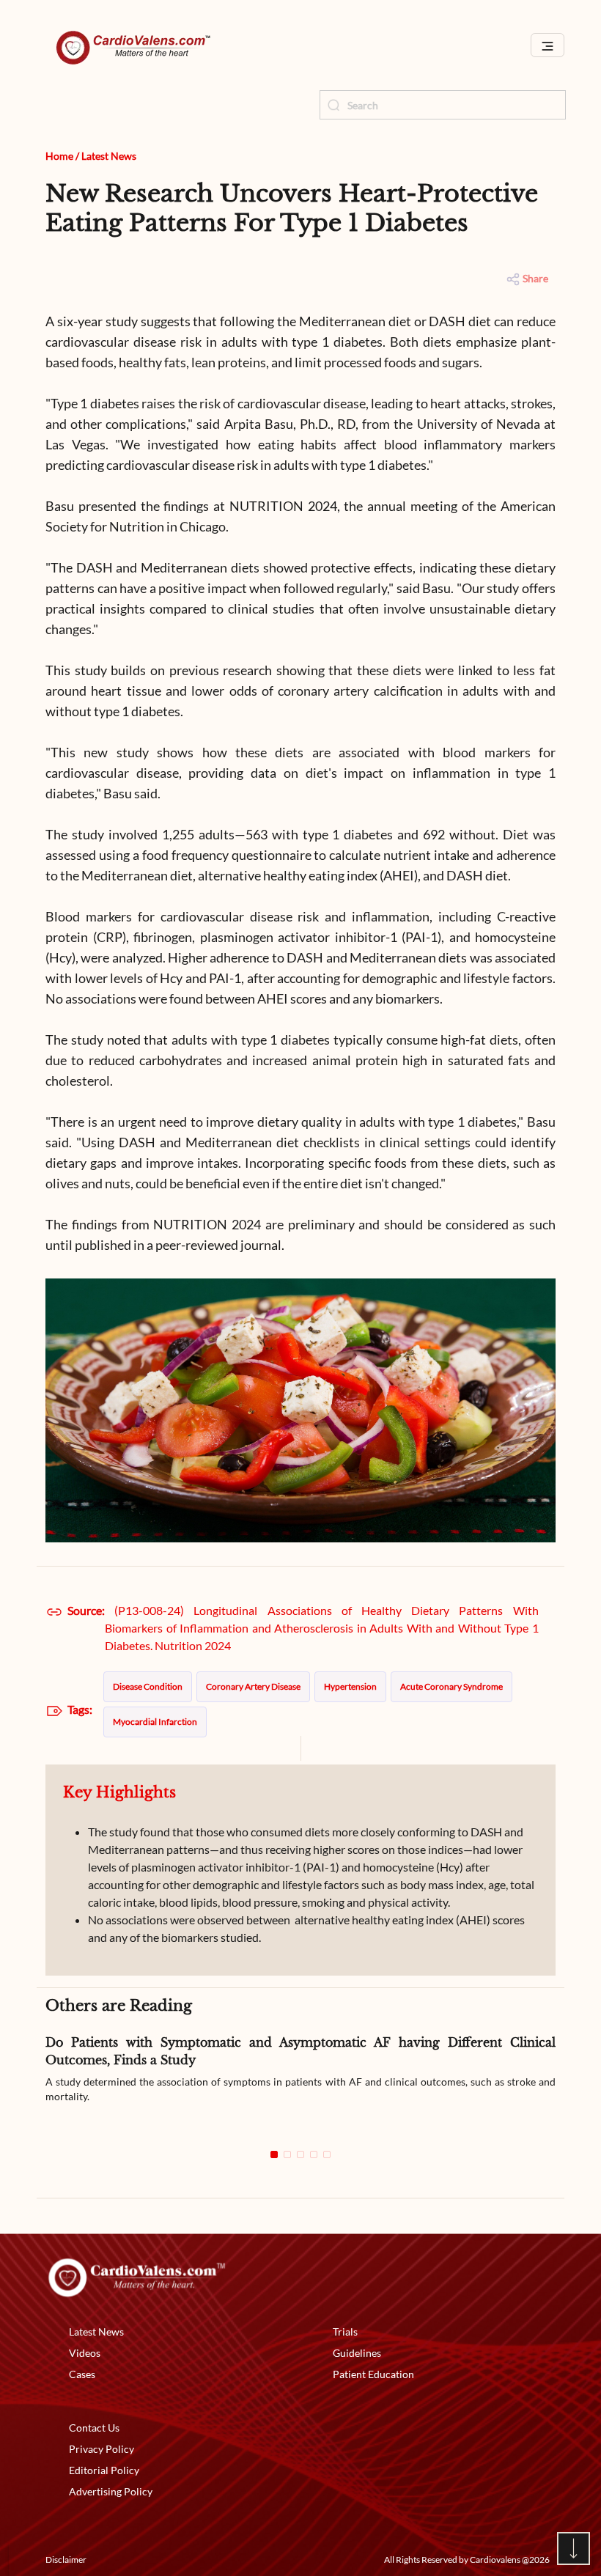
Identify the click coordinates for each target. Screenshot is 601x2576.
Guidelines (357, 2353)
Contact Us (94, 2428)
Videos (85, 2353)
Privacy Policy (102, 2449)
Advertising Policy (111, 2491)
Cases (82, 2374)
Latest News (109, 156)
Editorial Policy (104, 2470)
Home (59, 156)
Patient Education (373, 2374)
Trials (345, 2332)
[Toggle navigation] (547, 45)
